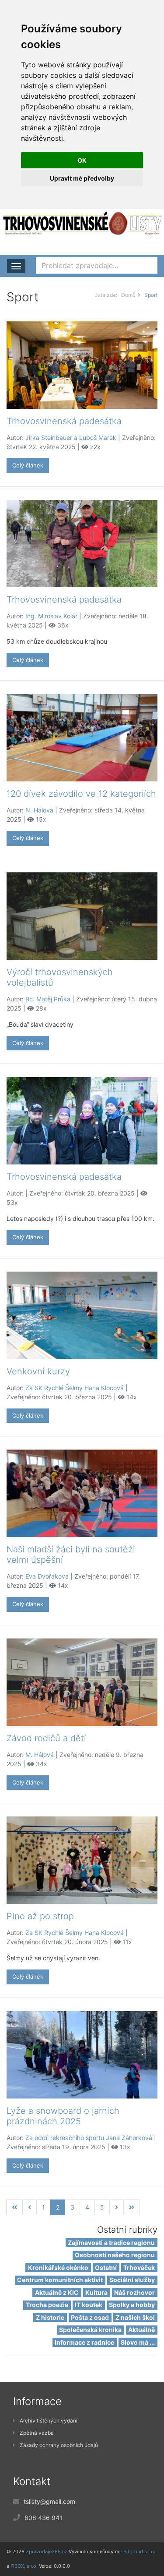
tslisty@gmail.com (49, 2501)
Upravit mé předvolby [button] (82, 178)
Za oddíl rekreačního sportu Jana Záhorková (89, 2138)
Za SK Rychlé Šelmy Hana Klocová (75, 1388)
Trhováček (139, 2268)
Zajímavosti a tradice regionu (111, 2243)
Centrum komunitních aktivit (60, 2280)
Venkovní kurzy (38, 1371)
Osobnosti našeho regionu (115, 2255)
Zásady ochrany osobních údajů (59, 2445)
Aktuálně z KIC (57, 2292)
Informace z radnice (84, 2342)
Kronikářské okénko (58, 2268)
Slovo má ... (138, 2342)
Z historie (50, 2317)
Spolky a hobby (132, 2305)
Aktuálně (141, 2330)
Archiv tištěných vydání (49, 2421)
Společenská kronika (90, 2330)
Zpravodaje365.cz (47, 2552)
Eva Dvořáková (47, 1576)
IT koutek (89, 2305)
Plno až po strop (40, 1916)
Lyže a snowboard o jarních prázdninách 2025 (63, 2116)
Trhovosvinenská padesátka (64, 421)
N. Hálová (39, 810)
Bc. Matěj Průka (48, 999)
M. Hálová (40, 1755)
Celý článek (28, 465)
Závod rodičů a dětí (46, 1738)
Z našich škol (135, 2317)
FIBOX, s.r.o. (24, 2566)
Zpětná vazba (37, 2433)
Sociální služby (132, 2280)
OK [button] (82, 160)
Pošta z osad (90, 2317)
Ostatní (106, 2268)
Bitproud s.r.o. (139, 2552)
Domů (128, 295)
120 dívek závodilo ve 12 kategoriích (81, 794)
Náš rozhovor (134, 2292)
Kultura (96, 2292)
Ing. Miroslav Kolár (51, 616)
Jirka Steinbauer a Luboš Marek (71, 437)
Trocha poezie (47, 2305)
